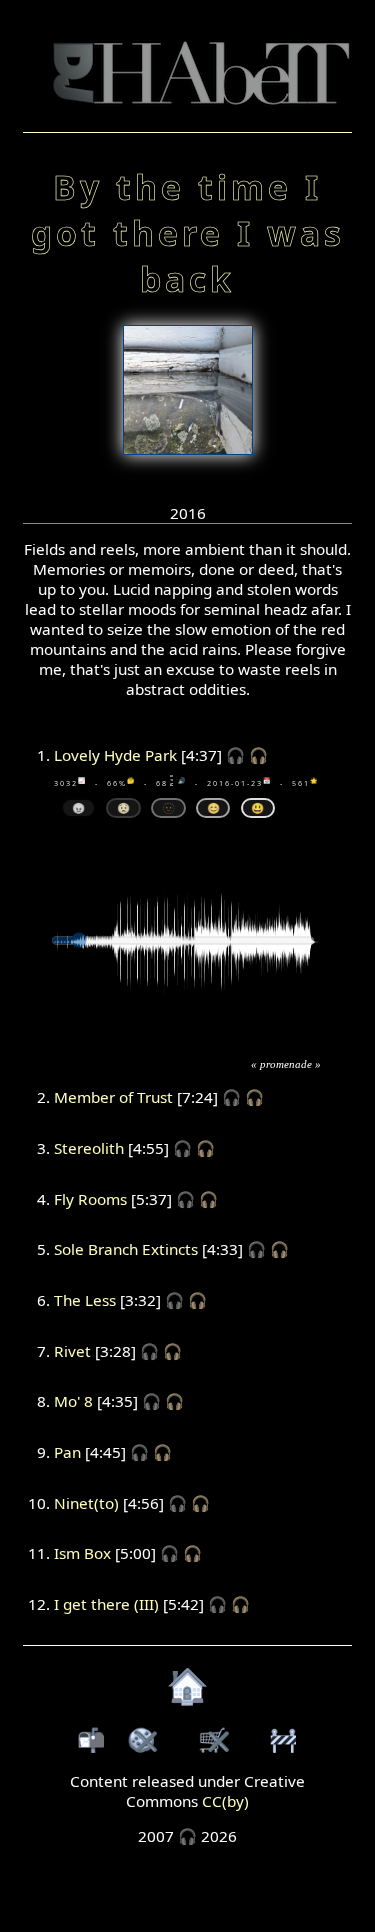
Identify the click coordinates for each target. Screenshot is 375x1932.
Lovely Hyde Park (115, 755)
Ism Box (82, 1553)
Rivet (72, 1351)
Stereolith (89, 1148)
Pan (67, 1452)
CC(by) (225, 1801)
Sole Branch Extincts (126, 1249)
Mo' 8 (73, 1401)
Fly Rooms (90, 1199)
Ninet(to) (86, 1503)
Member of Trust (113, 1097)
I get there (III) (106, 1604)
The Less (85, 1300)
